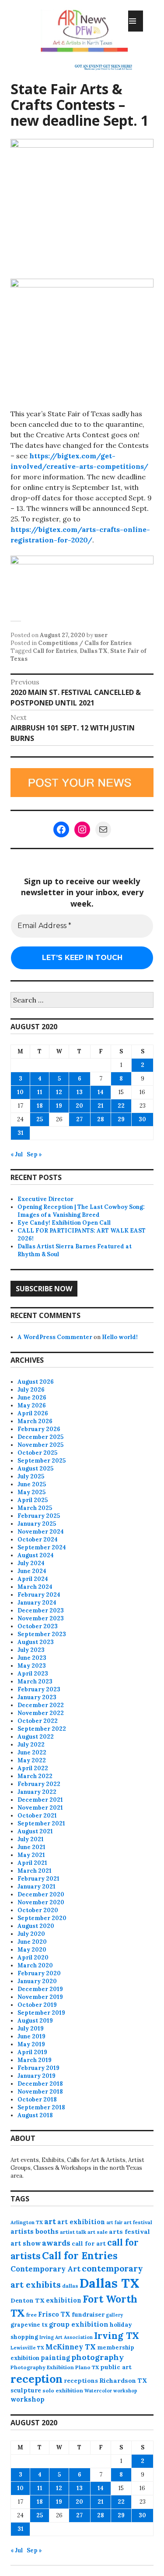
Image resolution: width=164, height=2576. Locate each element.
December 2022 (41, 1705)
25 (40, 1119)
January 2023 (37, 1697)
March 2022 (35, 1776)
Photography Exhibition (42, 2367)
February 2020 (39, 1973)
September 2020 (42, 1918)
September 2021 (41, 1823)
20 (79, 1106)
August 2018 (35, 2115)
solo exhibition (63, 2390)
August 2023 (36, 1642)
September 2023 (42, 1634)
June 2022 (32, 1752)
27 (79, 1119)
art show (26, 2243)
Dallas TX (94, 651)
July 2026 (31, 1390)
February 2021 (38, 1879)
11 (40, 1092)
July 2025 (31, 1476)
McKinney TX (71, 2347)
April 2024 (33, 1579)
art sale (98, 2232)
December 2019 (40, 1989)
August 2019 (35, 2021)
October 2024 (38, 1540)
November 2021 (40, 1808)
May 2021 (31, 1855)
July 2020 (31, 1934)
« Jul (17, 1154)
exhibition (64, 2300)
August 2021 (35, 1831)
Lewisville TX (27, 2348)
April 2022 (33, 1768)
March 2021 (35, 1871)
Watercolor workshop (111, 2391)
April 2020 (33, 1958)
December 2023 (41, 1610)
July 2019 (31, 2029)
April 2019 (32, 2052)
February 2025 (39, 1516)
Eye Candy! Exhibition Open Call (64, 1223)
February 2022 (39, 1784)
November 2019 (40, 1997)
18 (40, 1106)
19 (59, 1106)
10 (20, 1092)
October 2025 (37, 1453)
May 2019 (31, 2044)
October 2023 (38, 1626)
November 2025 (40, 1445)
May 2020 (32, 1950)
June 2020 (32, 1942)
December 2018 (40, 2084)
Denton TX (28, 2300)
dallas (70, 2286)
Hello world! (120, 1337)
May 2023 (32, 1666)
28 (101, 1119)
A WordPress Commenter (55, 1337)
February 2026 (39, 1429)
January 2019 (37, 2076)
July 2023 (31, 1650)
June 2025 (32, 1484)
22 (121, 1106)
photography (98, 2357)
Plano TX (87, 2367)
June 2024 (32, 1571)
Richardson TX (123, 2381)
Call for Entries (55, 651)
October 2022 (38, 1721)
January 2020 (37, 1981)
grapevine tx (29, 2325)
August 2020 (36, 1926)
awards (56, 2243)
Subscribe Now (44, 1289)
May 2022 (32, 1760)
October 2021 (37, 1816)
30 (142, 1119)
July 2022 (31, 1745)
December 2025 (40, 1437)
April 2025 (33, 1500)
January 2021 (37, 1887)
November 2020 (41, 1902)
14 (101, 1092)
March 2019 (35, 2060)
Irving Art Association (66, 2337)
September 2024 (42, 1547)
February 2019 (38, 2068)
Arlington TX (27, 2222)
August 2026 (36, 1382)
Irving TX (117, 2336)
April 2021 (32, 1863)
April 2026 (33, 1413)
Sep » (34, 1154)
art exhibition (81, 2222)
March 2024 (35, 1587)
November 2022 (41, 1713)
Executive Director (45, 1199)
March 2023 (35, 1681)
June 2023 (32, 1658)
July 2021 (31, 1839)
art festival (138, 2222)
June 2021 (31, 1847)
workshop (28, 2399)
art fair (114, 2222)
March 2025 (35, 1508)
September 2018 (41, 2107)
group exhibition (79, 2324)
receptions (81, 2381)
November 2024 (41, 1532)
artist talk (73, 2232)
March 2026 (35, 1421)
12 (59, 1092)
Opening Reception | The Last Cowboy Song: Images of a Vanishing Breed (81, 1211)
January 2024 (37, 1603)
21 (101, 1106)
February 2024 (39, 1595)
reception (37, 2379)
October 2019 (37, 2005)
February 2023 (39, 1689)
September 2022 (42, 1729)
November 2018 (40, 2092)
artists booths (35, 2231)
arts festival (129, 2232)
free (31, 2315)
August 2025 (35, 1469)
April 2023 (33, 1674)
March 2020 (35, 1965)
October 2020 (38, 1910)
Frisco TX (54, 2314)
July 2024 (31, 1563)
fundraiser (88, 2314)
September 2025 (42, 1461)
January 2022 (37, 1792)
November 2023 (41, 1618)
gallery (114, 2315)
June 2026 (32, 1398)
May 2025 (31, 1492)
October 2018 (37, 2099)
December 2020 (41, 1894)
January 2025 (37, 1524)
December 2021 (40, 1800)
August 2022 (36, 1737)
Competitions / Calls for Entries (85, 643)
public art (116, 2367)
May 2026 (32, 1405)
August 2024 (36, 1555)
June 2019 (31, 2036)
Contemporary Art (45, 2269)
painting (55, 2358)
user (101, 635)
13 (80, 1092)
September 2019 (41, 2013)
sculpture (26, 2390)
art (50, 2222)
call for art (89, 2243)
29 (121, 1119)
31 (21, 1133)
